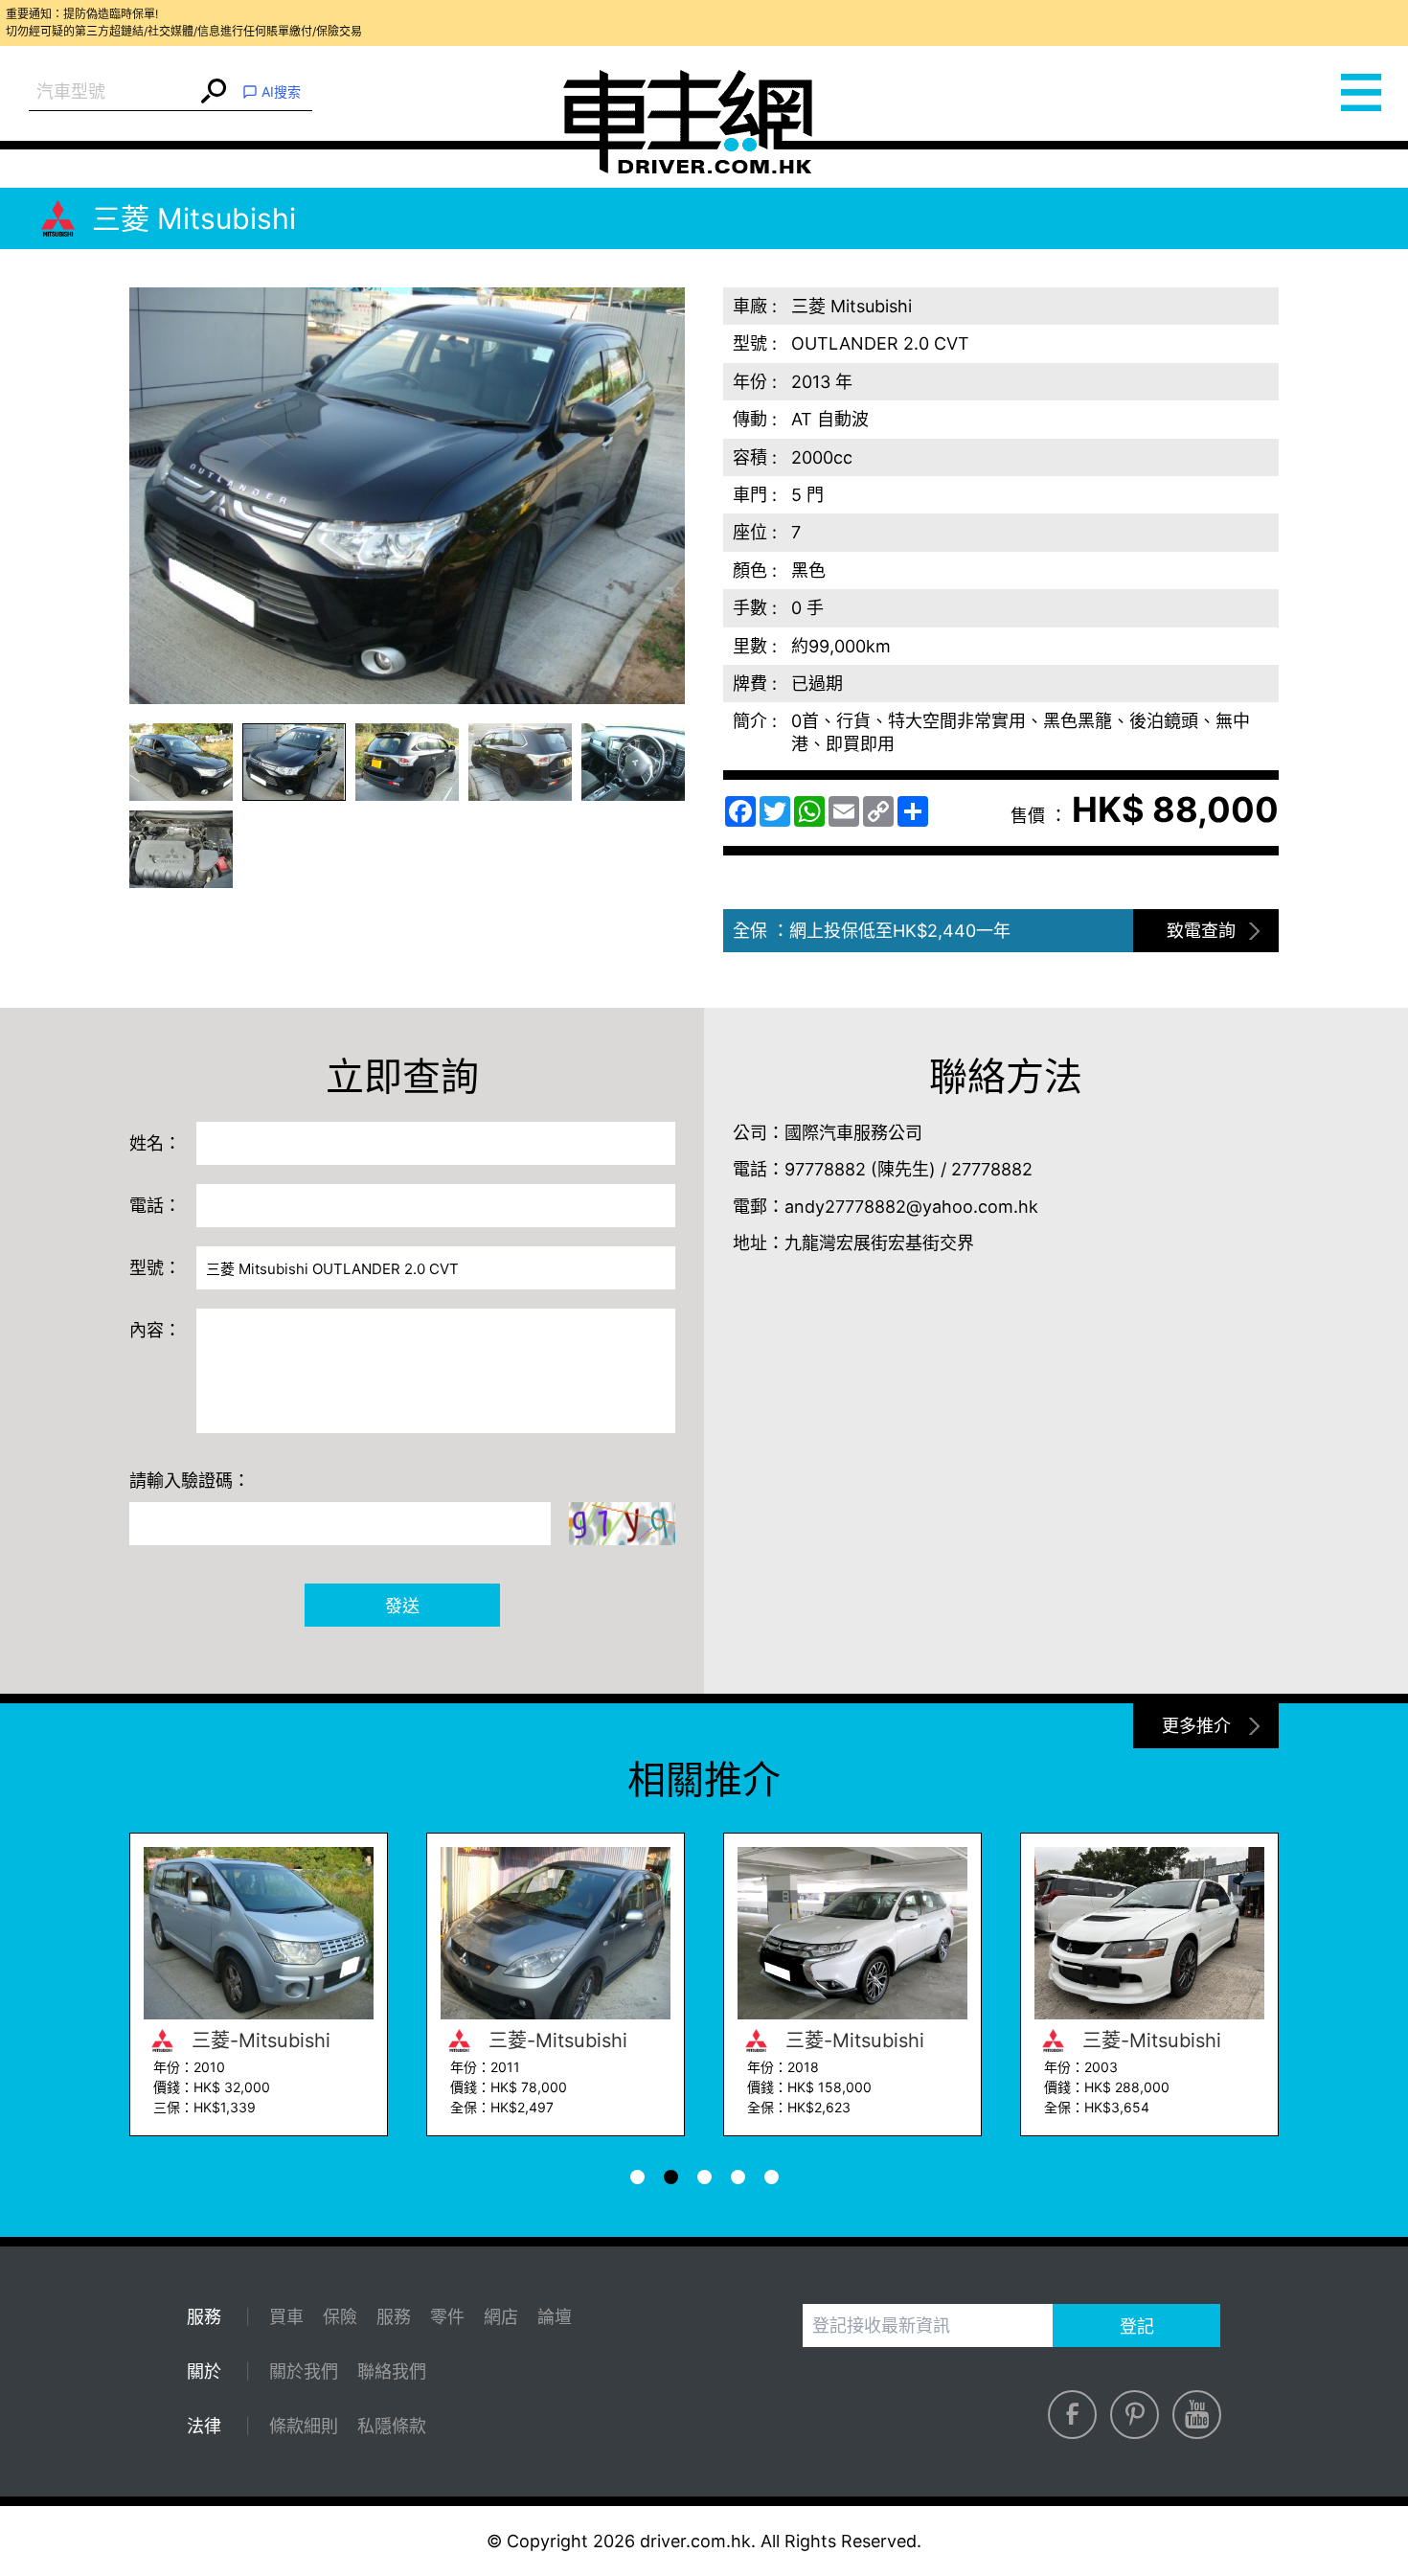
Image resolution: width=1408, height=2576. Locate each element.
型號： (155, 1268)
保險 (340, 2317)
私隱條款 (392, 2426)
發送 (402, 1606)
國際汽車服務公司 (853, 1133)
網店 (501, 2317)
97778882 (825, 1169)
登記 (1137, 2326)
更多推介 (1196, 1726)
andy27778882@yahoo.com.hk (911, 1207)
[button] (181, 762)
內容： (155, 1330)
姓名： (155, 1143)
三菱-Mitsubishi (258, 2040)
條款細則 (304, 2426)
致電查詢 (1201, 931)
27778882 (992, 1169)
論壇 (555, 2317)
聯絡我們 (392, 2371)
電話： (155, 1206)
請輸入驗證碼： (190, 1481)
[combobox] (113, 92)
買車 (286, 2317)
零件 (447, 2317)
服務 (394, 2317)
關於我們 (304, 2371)
